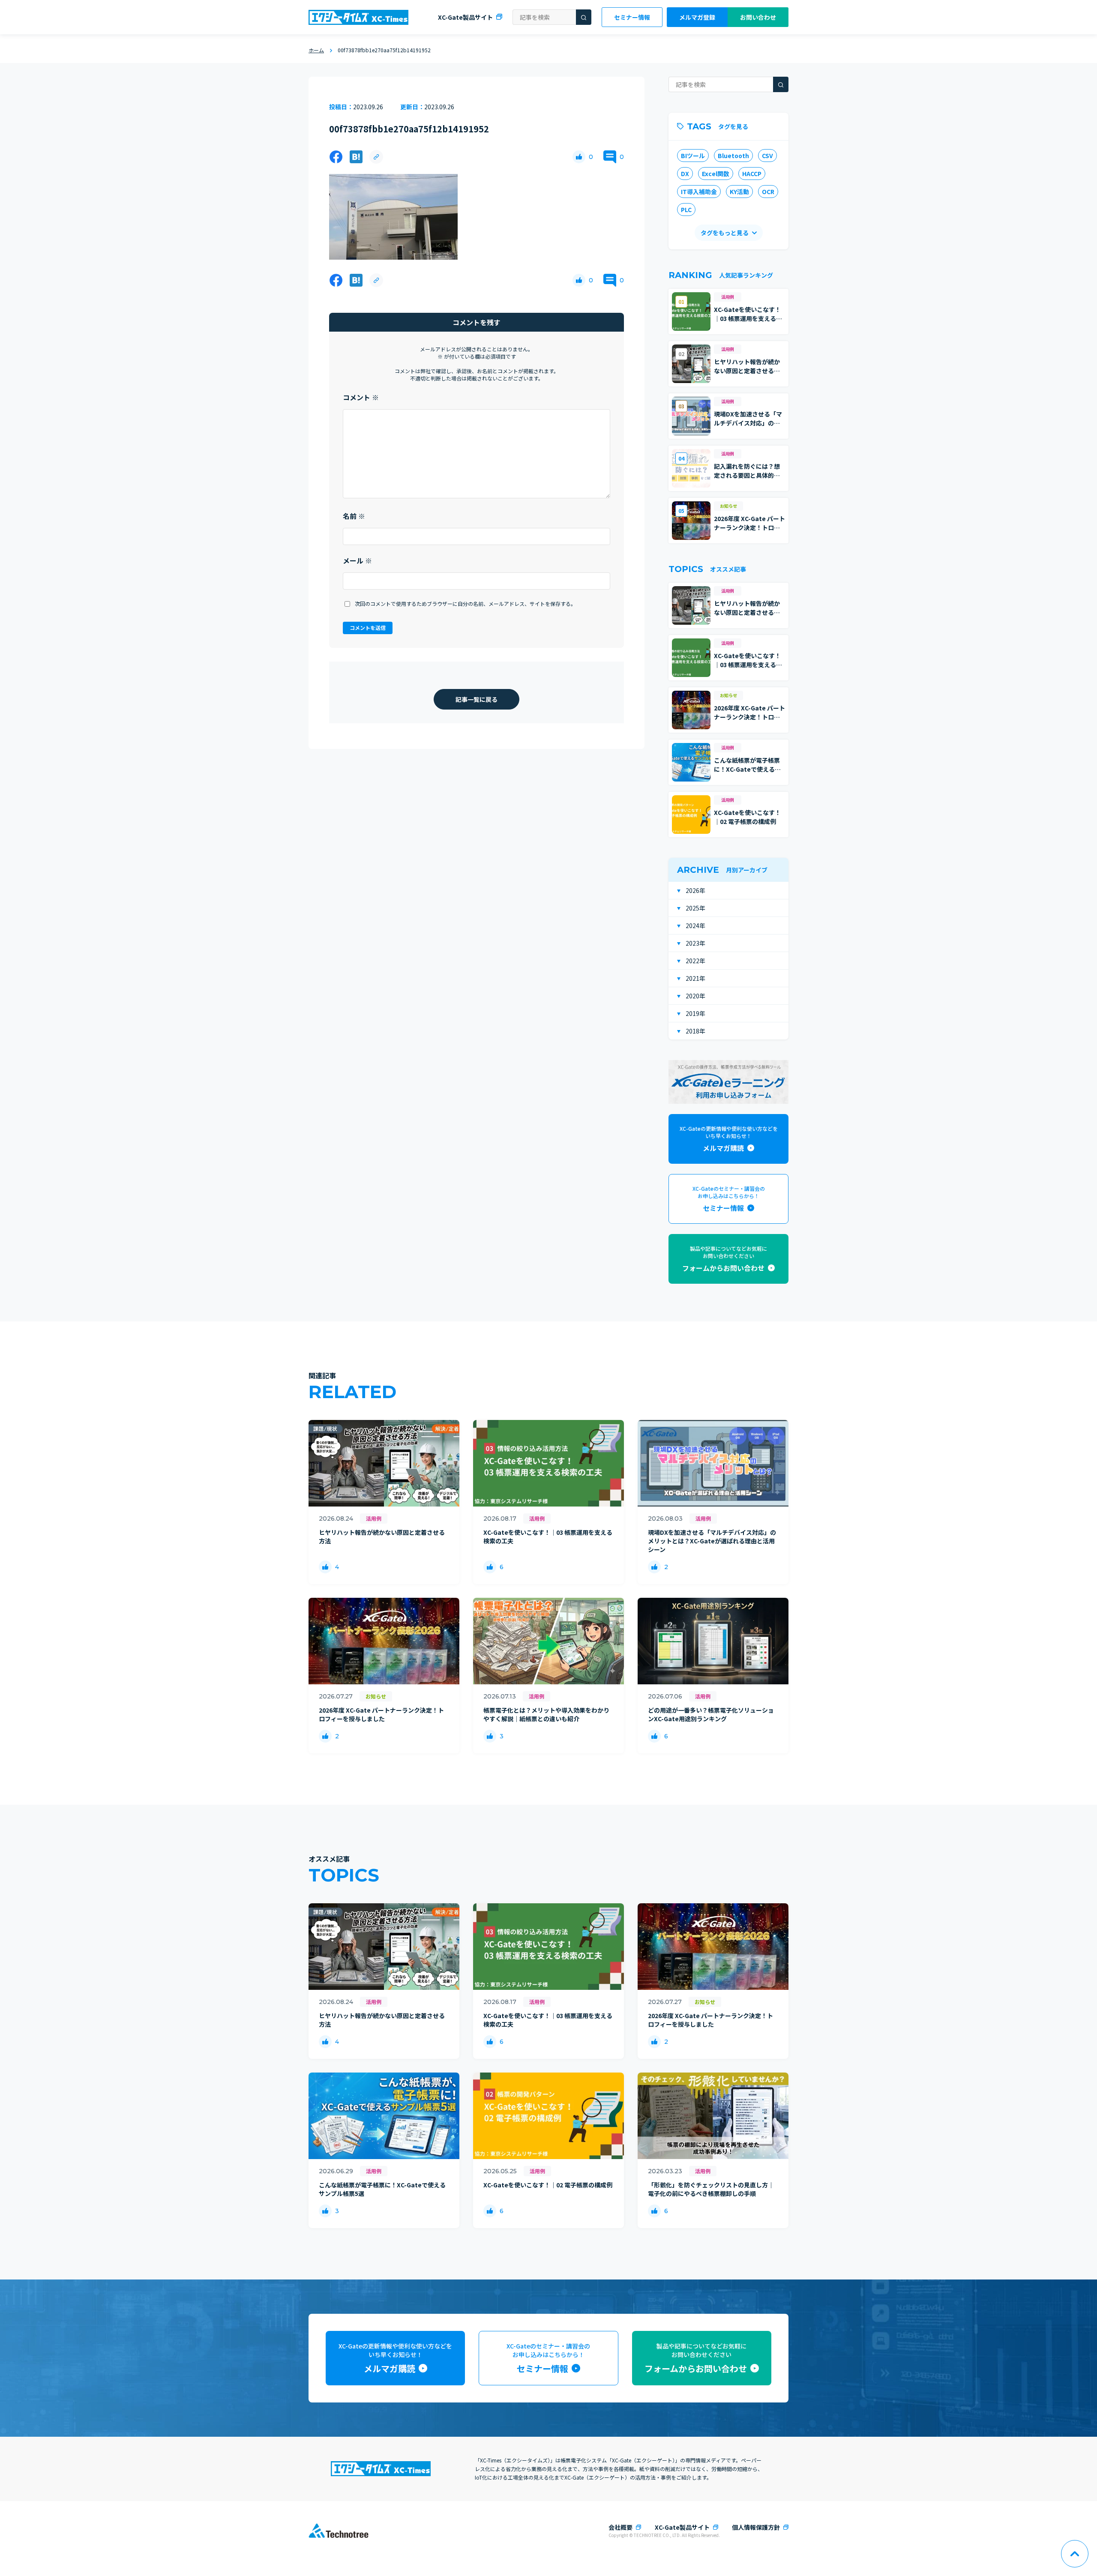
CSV (767, 156)
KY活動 (739, 192)
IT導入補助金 (699, 192)
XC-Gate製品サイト (465, 17)
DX (685, 174)
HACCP (752, 174)
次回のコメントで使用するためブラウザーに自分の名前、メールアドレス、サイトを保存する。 (465, 604)
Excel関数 (716, 174)
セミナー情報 (632, 17)
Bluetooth (733, 156)
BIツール (693, 156)
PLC (686, 210)
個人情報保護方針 (756, 2527)
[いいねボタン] (579, 157)
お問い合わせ (758, 17)
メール (357, 560)
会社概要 (620, 2527)
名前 (354, 516)
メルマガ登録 (697, 17)
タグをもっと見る (725, 233)
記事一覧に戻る (477, 699)
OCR (768, 192)
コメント (361, 397)
